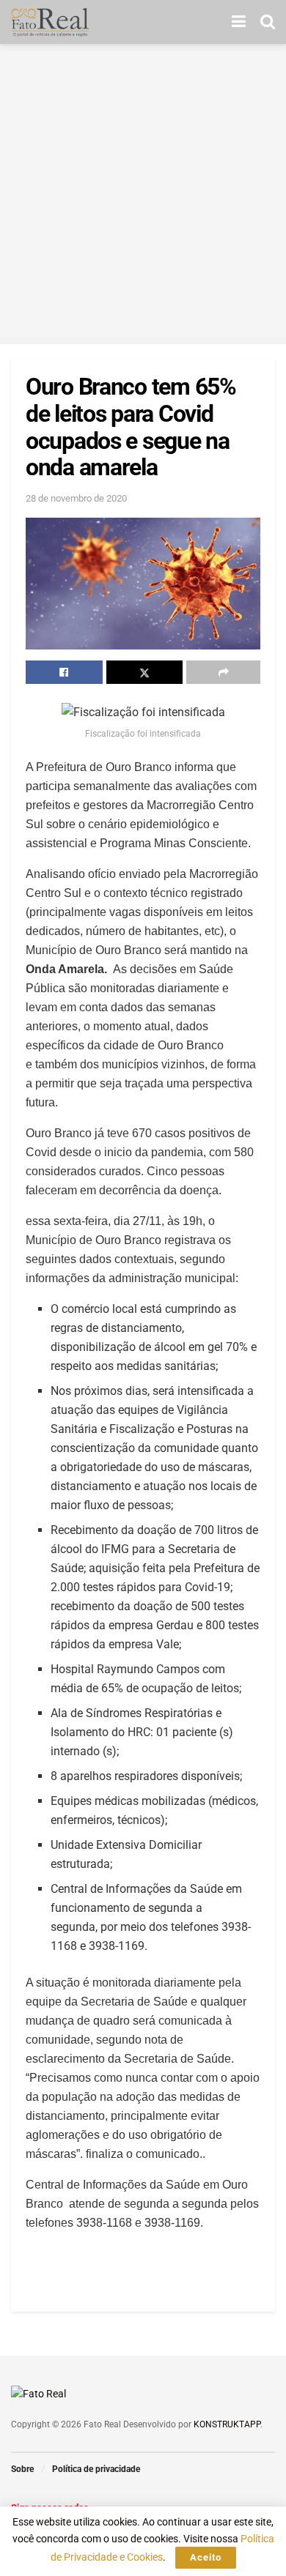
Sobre (22, 2469)
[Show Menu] (239, 22)
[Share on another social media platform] (223, 672)
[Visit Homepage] (50, 22)
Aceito (206, 2557)
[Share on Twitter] (145, 672)
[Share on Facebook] (64, 672)
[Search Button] (268, 22)
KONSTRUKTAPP (227, 2424)
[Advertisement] (143, 194)
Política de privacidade (96, 2469)
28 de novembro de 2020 (76, 498)
